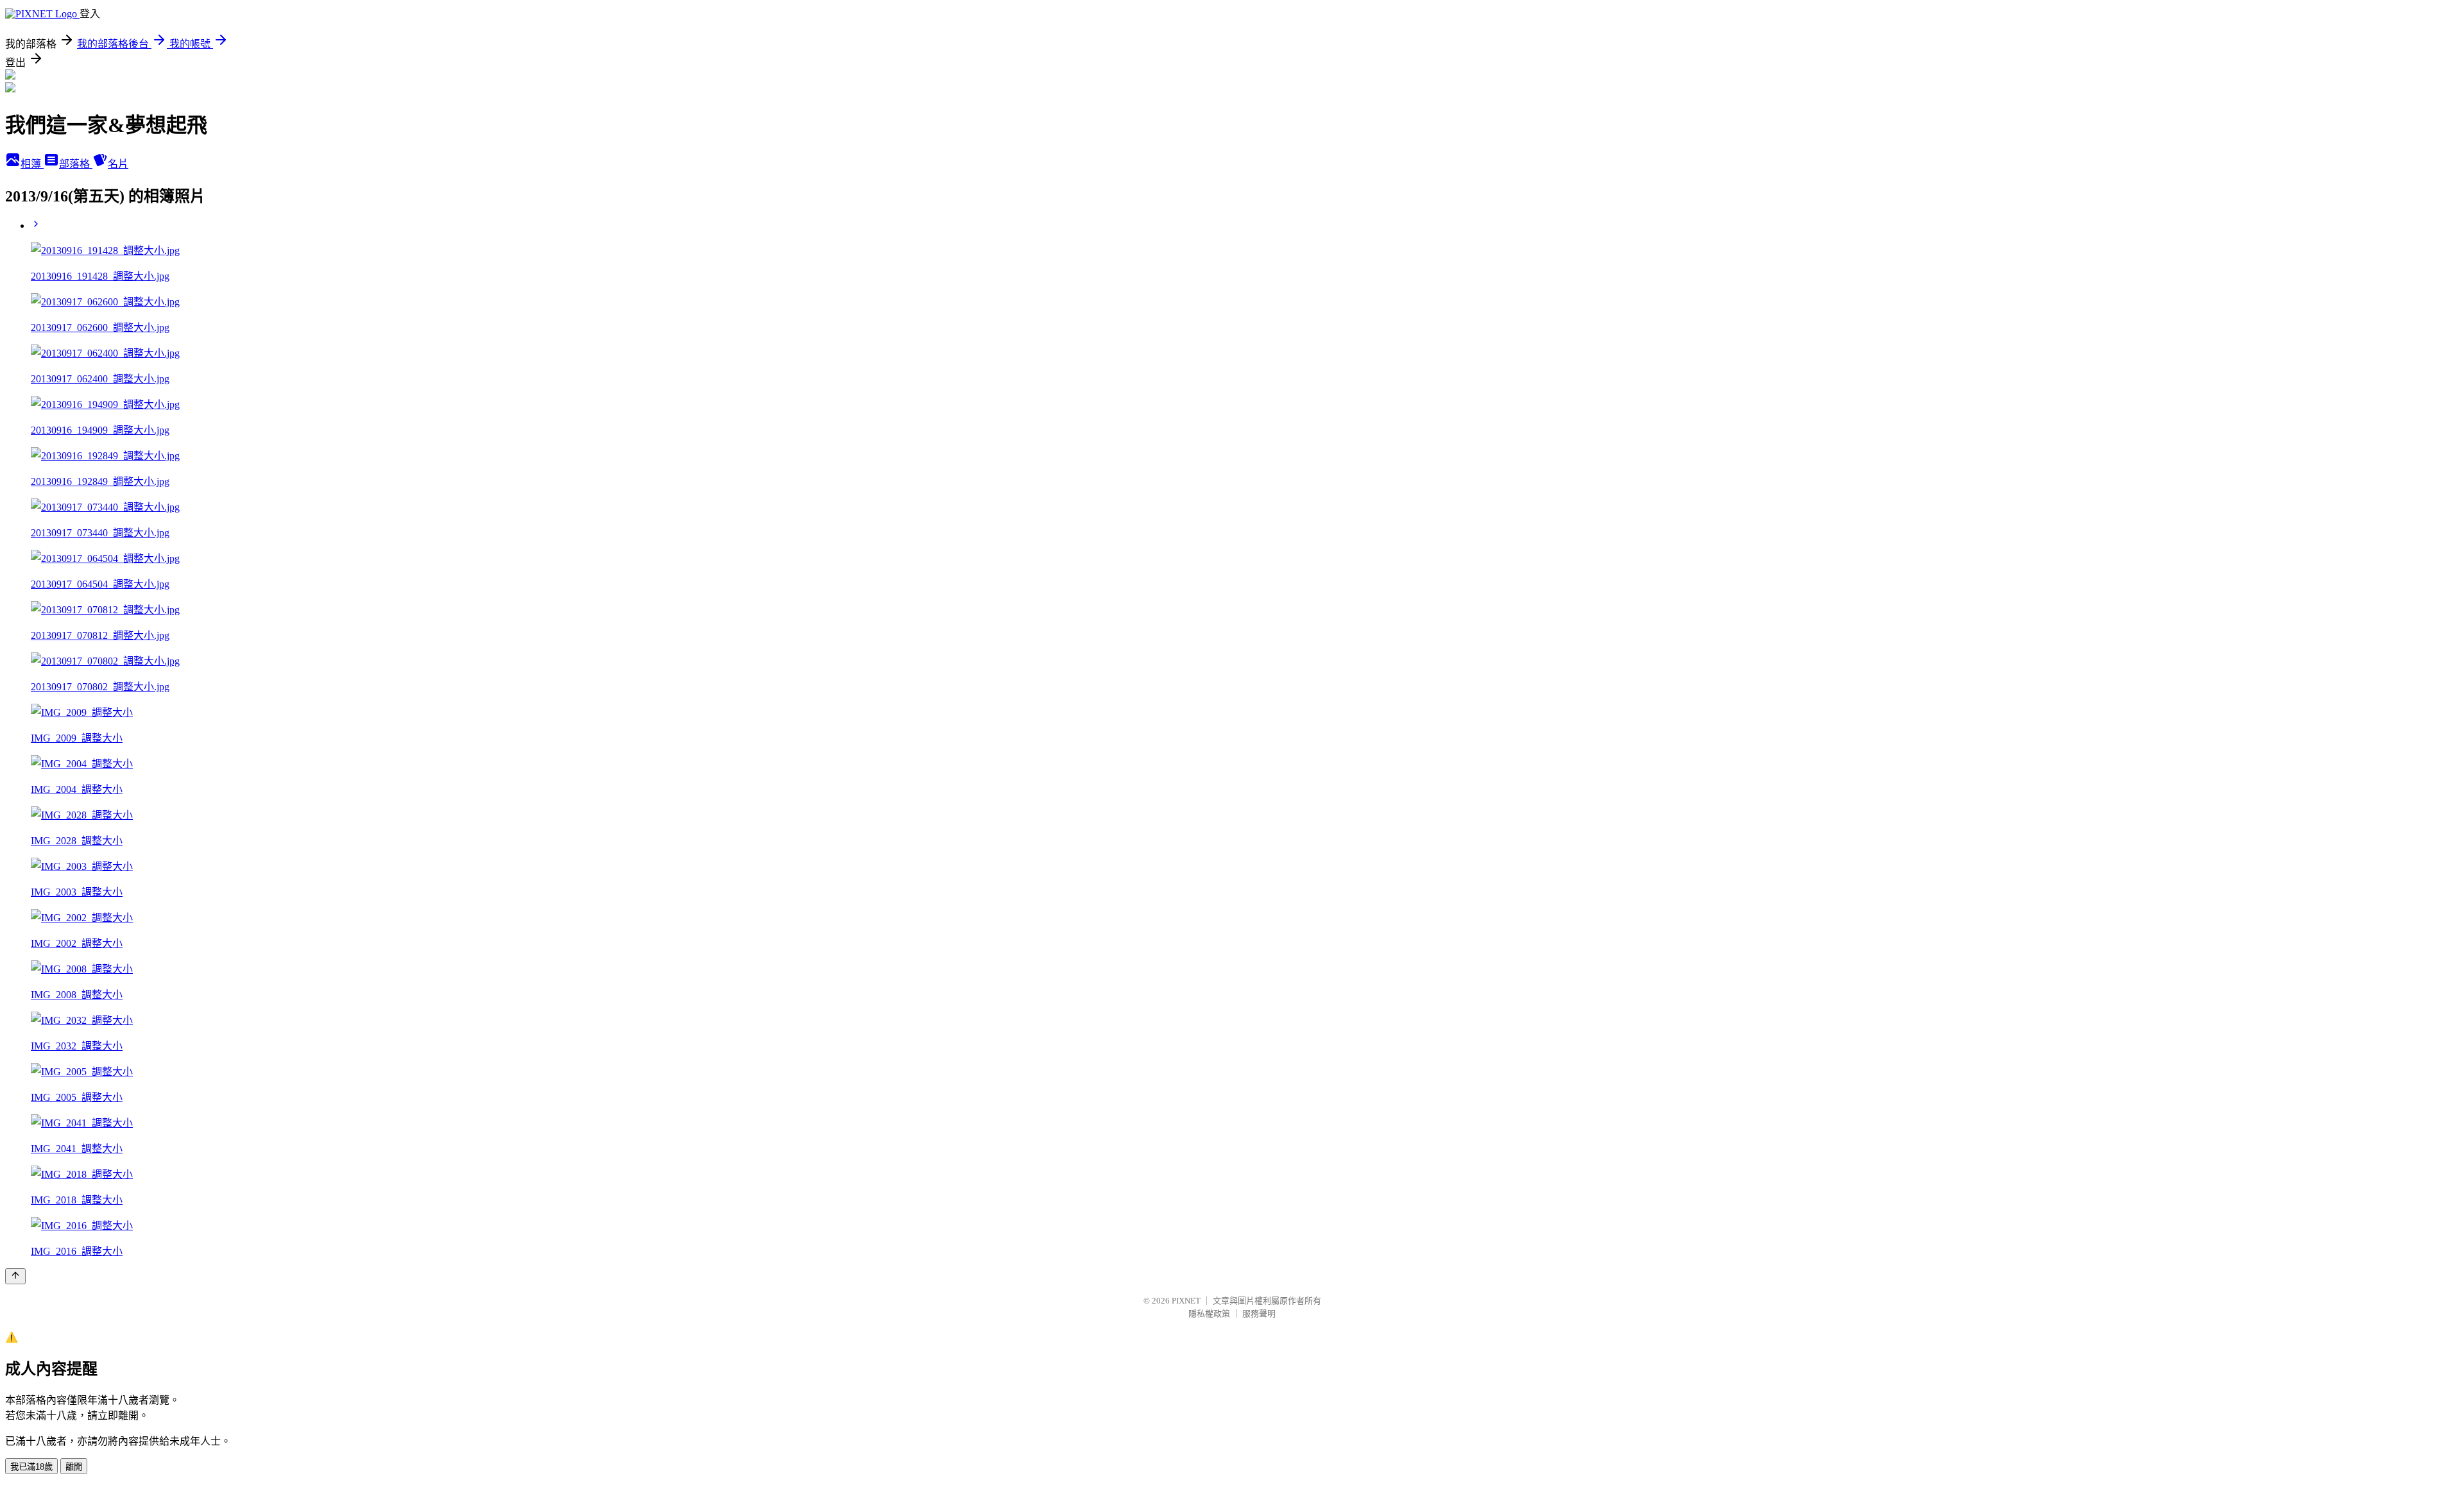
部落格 (76, 164)
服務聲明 (1259, 1313)
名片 (118, 164)
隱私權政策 (1209, 1313)
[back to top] (15, 1276)
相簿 (32, 164)
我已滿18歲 (31, 1467)
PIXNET (1186, 1301)
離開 (74, 1467)
